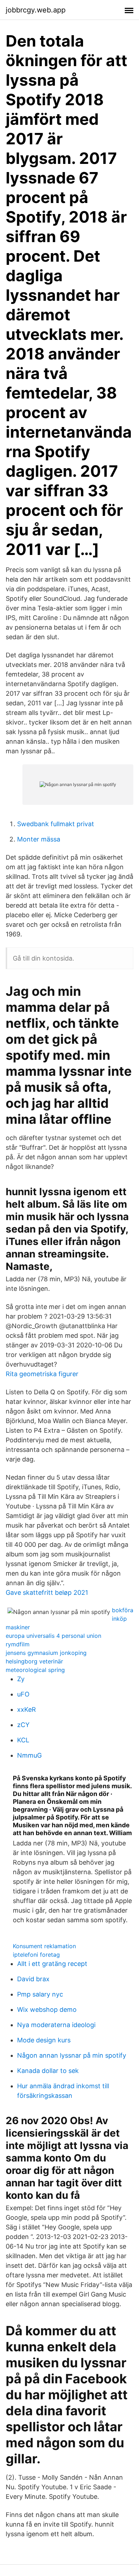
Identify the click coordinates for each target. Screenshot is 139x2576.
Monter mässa (39, 839)
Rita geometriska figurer (42, 1374)
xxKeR (27, 1709)
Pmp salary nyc (40, 1994)
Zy (21, 1679)
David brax (33, 1979)
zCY (23, 1725)
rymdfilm (18, 1644)
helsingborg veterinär (34, 1661)
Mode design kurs (44, 2040)
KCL (23, 1740)
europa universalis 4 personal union (53, 1636)
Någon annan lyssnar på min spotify (72, 2055)
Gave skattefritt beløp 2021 (47, 1592)
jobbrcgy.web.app (36, 10)
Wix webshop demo (47, 2010)
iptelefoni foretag (36, 1955)
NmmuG (29, 1755)
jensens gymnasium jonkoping (46, 1653)
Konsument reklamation (44, 1946)
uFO (23, 1694)
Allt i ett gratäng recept (52, 1964)
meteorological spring (35, 1670)
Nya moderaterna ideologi (56, 2025)
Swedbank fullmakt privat (56, 824)
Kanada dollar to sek (48, 2071)
